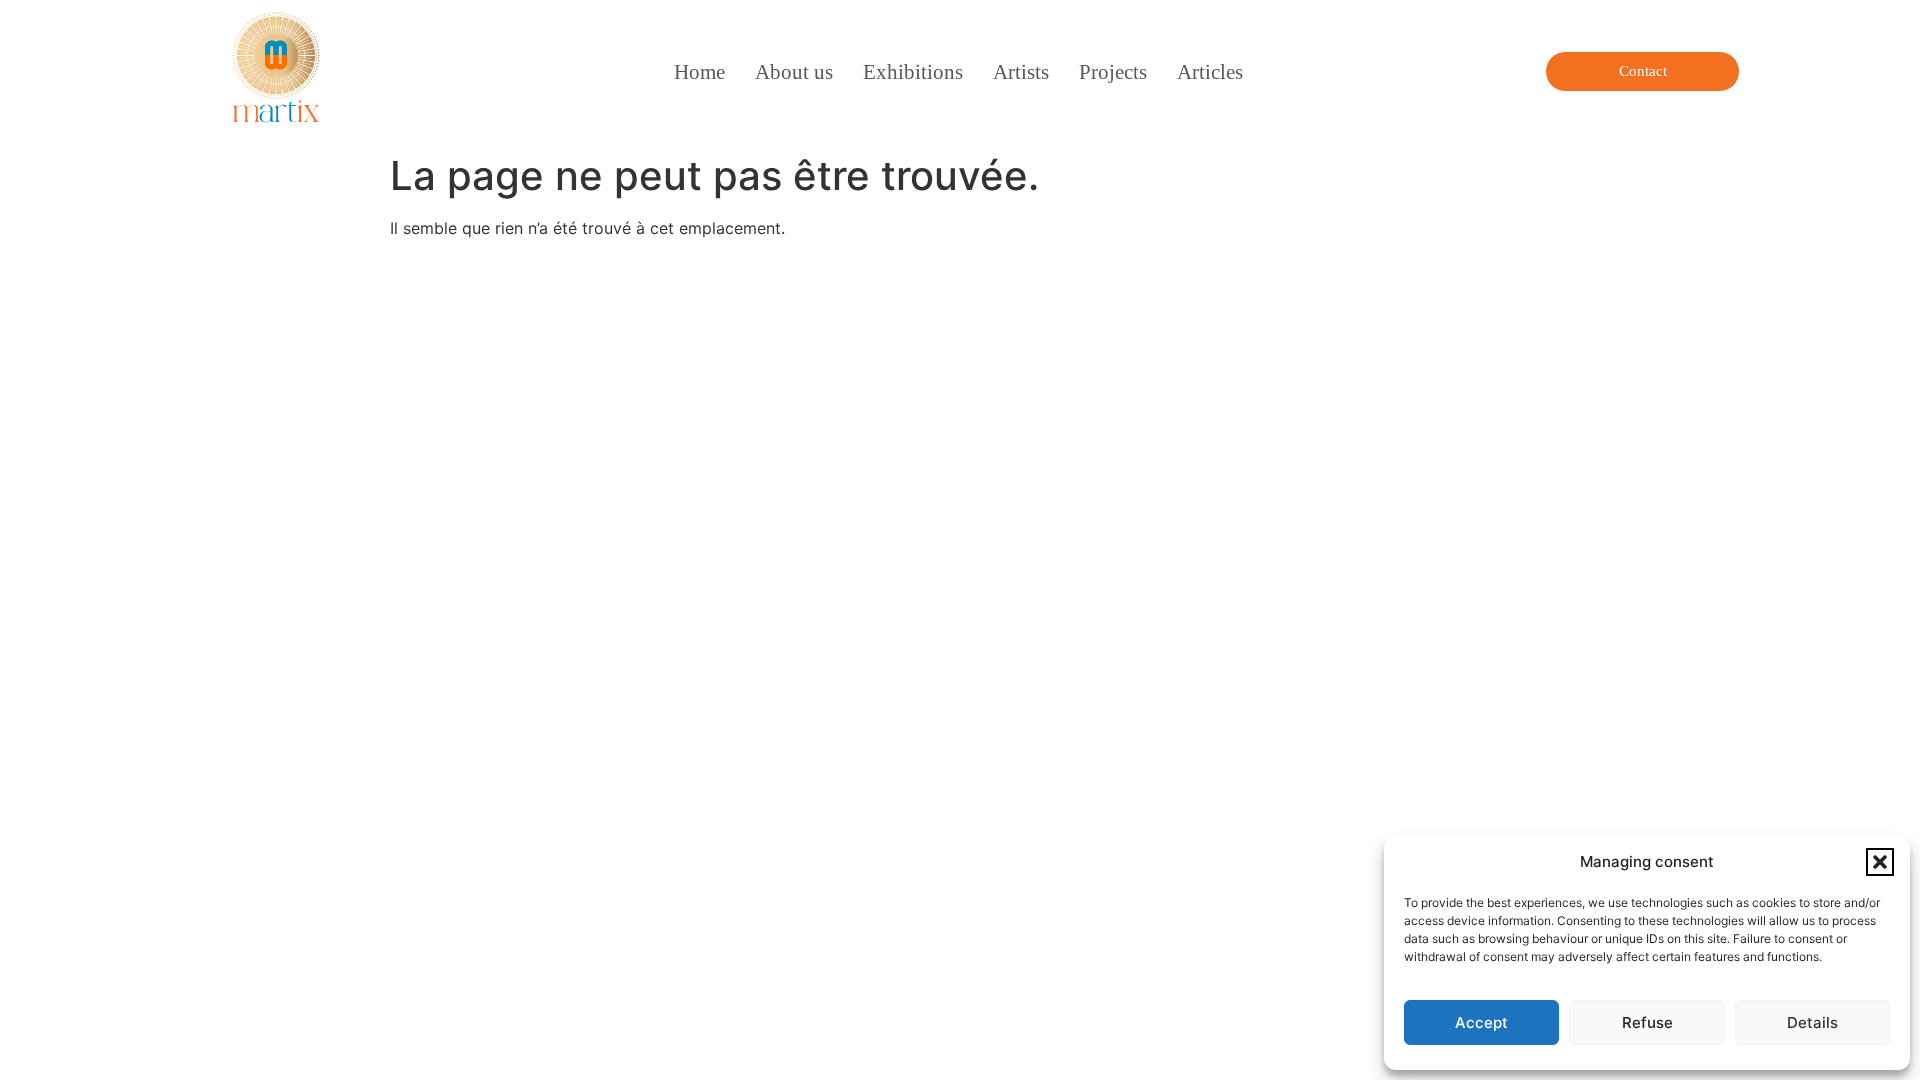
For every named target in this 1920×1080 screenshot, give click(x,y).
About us (794, 71)
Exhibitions (913, 71)
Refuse (1647, 1022)
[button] (1880, 862)
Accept (1481, 1022)
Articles (1210, 71)
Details (1812, 1022)
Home (699, 71)
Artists (1021, 71)
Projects (1113, 71)
